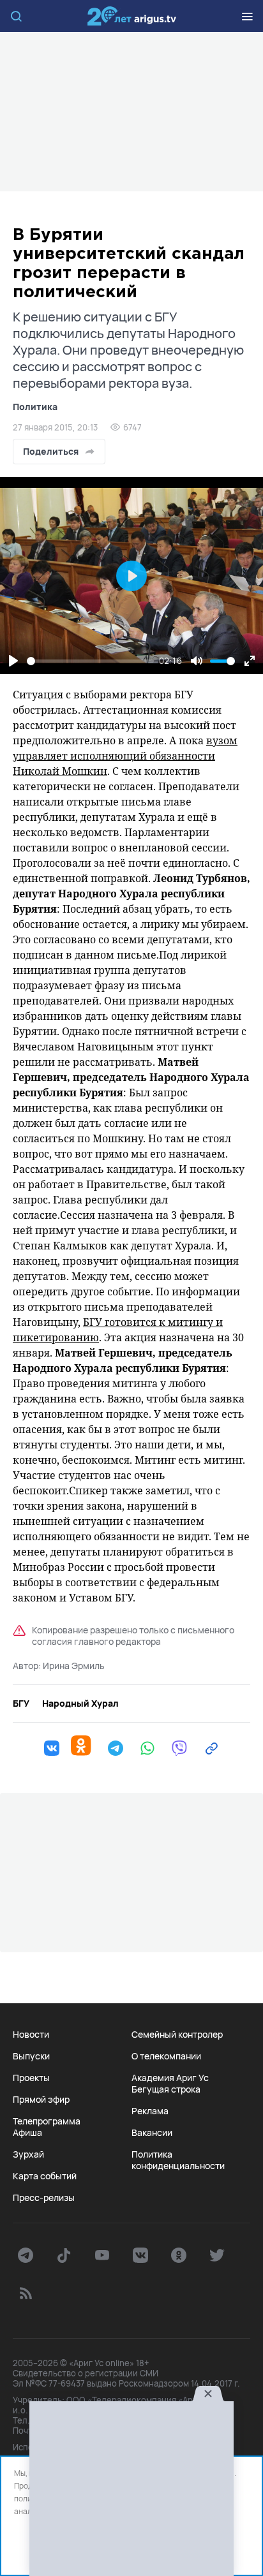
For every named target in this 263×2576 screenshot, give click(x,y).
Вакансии (152, 2133)
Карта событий (45, 2176)
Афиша (27, 2133)
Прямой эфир (41, 2100)
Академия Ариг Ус (170, 2078)
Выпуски (31, 2056)
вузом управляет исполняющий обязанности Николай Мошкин (125, 756)
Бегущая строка (166, 2089)
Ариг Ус (131, 16)
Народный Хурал (80, 1704)
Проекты (31, 2078)
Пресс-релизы (44, 2198)
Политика (35, 407)
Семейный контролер (177, 2035)
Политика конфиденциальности (178, 2160)
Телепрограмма (47, 2121)
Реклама (150, 2111)
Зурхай (28, 2154)
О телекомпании (166, 2056)
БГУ (21, 1704)
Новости (31, 2035)
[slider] (90, 661)
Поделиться (51, 451)
